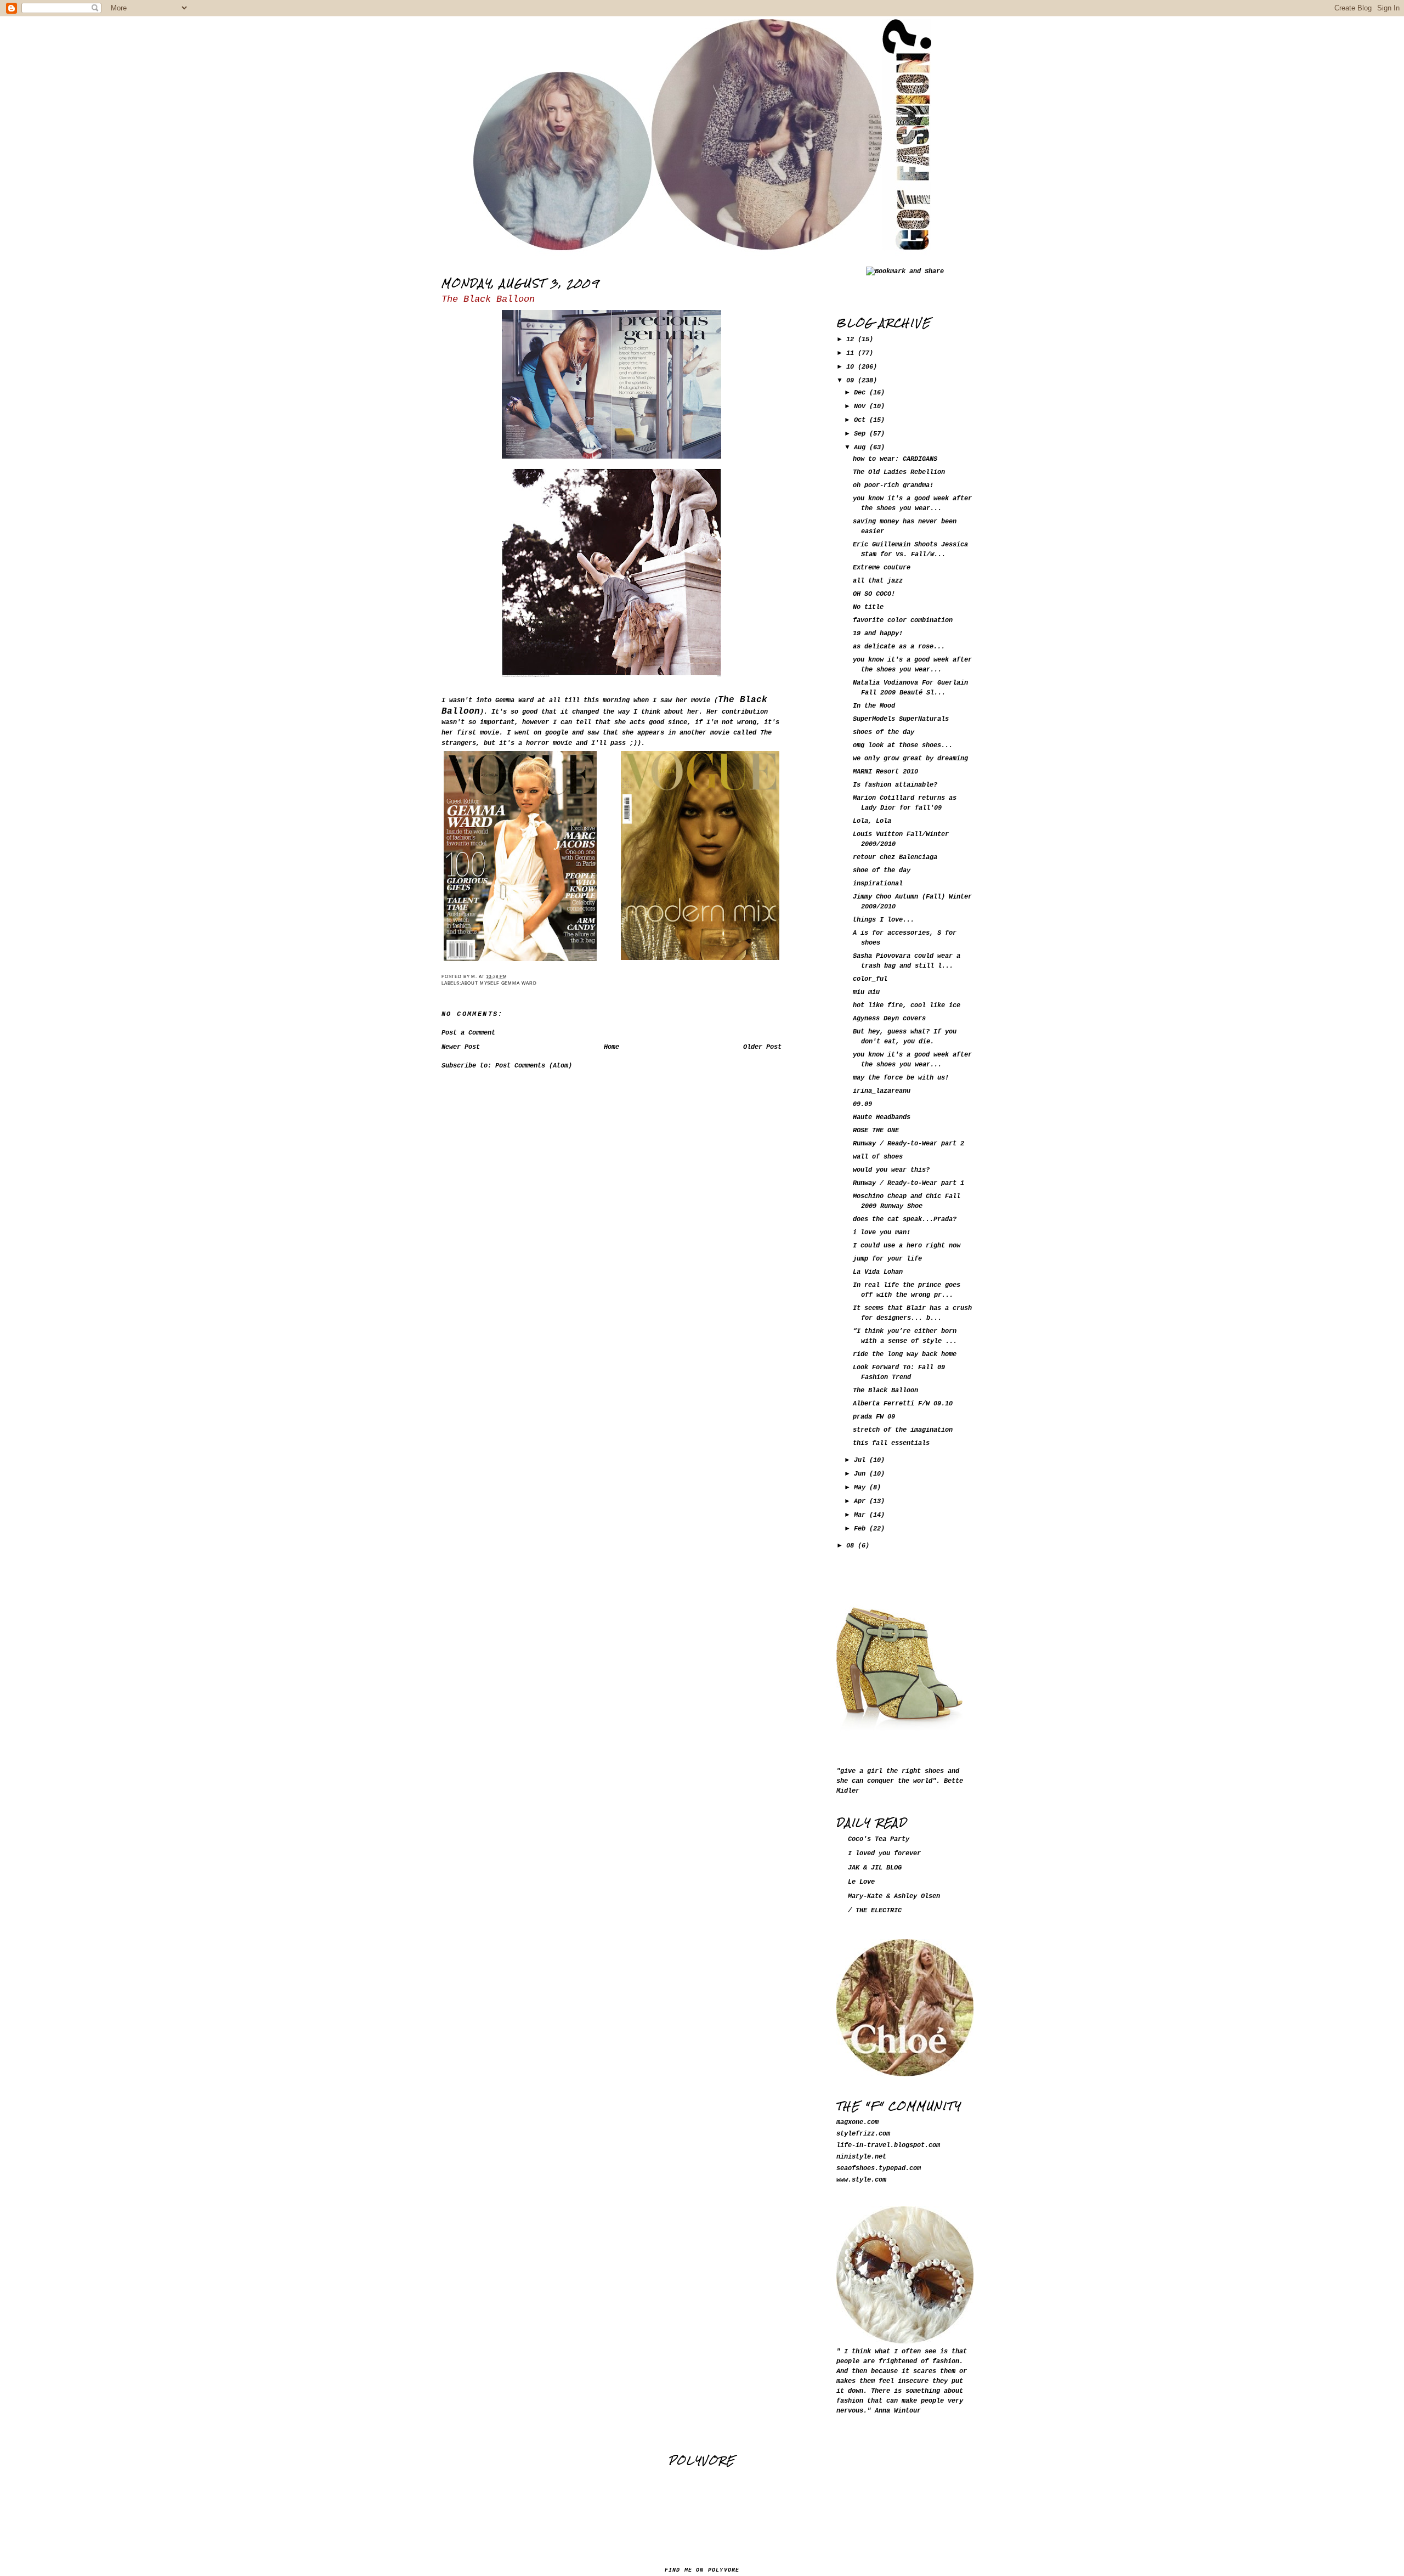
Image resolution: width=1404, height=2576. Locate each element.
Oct (862, 420)
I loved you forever (884, 1854)
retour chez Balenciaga (895, 857)
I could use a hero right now (907, 1246)
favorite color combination (903, 620)
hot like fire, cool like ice (907, 1005)
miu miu (866, 992)
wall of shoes (878, 1157)
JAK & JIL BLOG (875, 1868)
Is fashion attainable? (895, 785)
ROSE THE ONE (876, 1131)
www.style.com (861, 2180)
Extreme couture (882, 568)
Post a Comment (468, 1033)
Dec (862, 393)
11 (852, 353)
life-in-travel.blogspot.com (888, 2145)
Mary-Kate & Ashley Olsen (894, 1896)
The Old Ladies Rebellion (899, 472)
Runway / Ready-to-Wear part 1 (908, 1183)
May (862, 1488)
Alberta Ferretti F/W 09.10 (903, 1404)
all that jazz (878, 581)
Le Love (861, 1882)
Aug (862, 448)
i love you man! (882, 1233)
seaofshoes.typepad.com (879, 2168)
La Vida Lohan (878, 1272)
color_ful (870, 979)
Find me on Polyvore (702, 2570)
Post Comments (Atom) (534, 1066)
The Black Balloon (488, 299)
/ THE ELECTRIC (875, 1911)
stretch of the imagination (903, 1430)
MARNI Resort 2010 (885, 772)
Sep (862, 434)
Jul (862, 1460)
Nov (862, 406)
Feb (862, 1529)
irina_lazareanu (882, 1091)
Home (612, 1047)
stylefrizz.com (863, 2134)
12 (852, 340)
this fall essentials (891, 1443)
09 (852, 381)
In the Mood (874, 706)
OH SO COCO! (874, 594)
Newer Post (461, 1047)
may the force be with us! (901, 1078)
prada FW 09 (874, 1417)
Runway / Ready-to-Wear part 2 (908, 1144)
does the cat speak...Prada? (905, 1219)
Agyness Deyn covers (889, 1019)
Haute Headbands (882, 1117)
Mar (862, 1515)
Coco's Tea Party (879, 1839)
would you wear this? (891, 1170)
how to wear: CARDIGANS (895, 459)
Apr (862, 1501)
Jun (862, 1474)
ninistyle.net (861, 2157)
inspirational (878, 884)
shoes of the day (884, 732)
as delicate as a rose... (899, 647)
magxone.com (857, 2122)
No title (868, 607)
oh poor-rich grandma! (893, 485)
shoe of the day (882, 871)
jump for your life (887, 1259)
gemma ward (519, 983)
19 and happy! (878, 634)
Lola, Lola (872, 821)
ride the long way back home (905, 1354)
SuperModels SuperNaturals (901, 719)
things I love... (884, 920)
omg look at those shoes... (903, 745)
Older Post (762, 1047)
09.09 (862, 1104)
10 (852, 367)
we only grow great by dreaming (910, 759)
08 (852, 1546)
